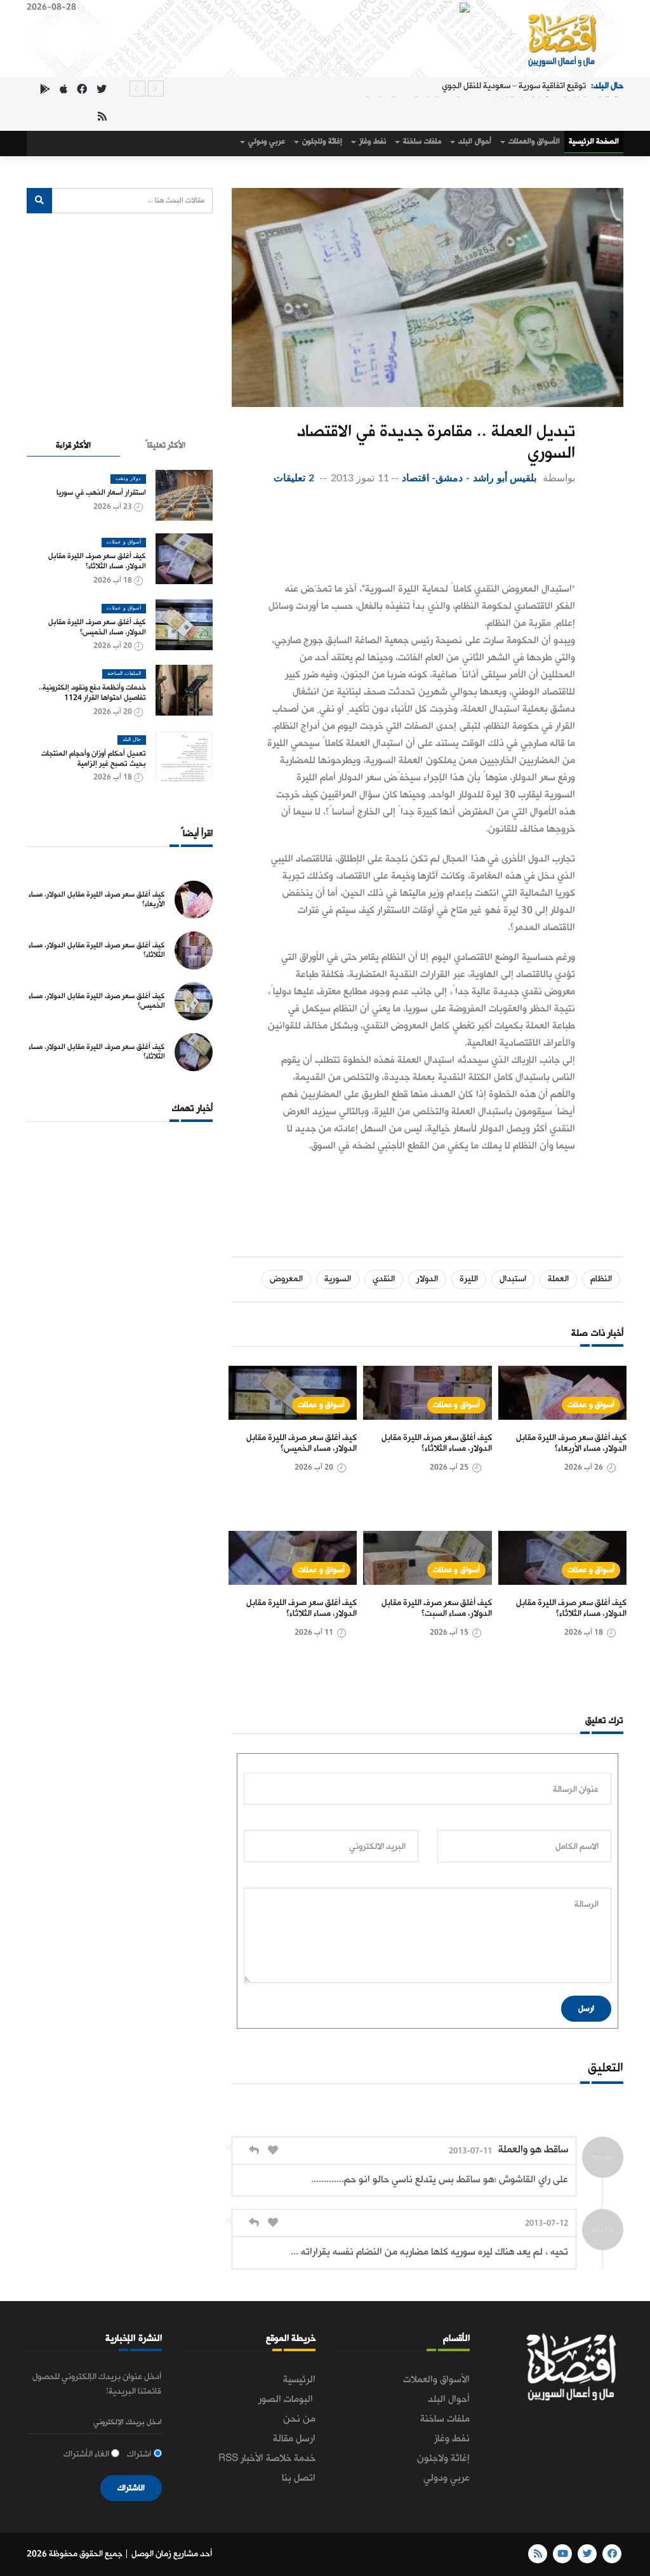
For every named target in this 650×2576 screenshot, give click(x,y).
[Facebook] (82, 90)
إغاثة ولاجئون (321, 142)
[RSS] (102, 118)
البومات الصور (287, 2399)
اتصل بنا (299, 2478)
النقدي (384, 1279)
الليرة (469, 1279)
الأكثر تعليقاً (165, 445)
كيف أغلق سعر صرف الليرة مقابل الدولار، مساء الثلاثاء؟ (437, 1444)
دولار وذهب (128, 479)
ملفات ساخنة (421, 142)
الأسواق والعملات (533, 142)
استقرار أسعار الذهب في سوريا (101, 493)
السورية (338, 1279)
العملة (558, 1279)
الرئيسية (299, 2380)
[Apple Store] (63, 90)
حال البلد (132, 740)
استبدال (513, 1279)
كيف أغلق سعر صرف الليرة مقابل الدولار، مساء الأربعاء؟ (571, 1444)
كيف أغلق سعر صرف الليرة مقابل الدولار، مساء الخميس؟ (302, 1444)
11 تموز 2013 (360, 478)
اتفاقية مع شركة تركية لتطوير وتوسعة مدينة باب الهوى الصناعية (476, 89)
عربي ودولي (266, 142)
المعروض (286, 1279)
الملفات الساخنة (124, 674)
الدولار (427, 1279)
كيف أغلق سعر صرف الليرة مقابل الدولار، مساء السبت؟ (437, 1609)
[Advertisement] (421, 537)
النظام (601, 1279)
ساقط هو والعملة (533, 2150)
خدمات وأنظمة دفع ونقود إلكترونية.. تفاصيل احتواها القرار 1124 (92, 693)
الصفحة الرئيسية (594, 142)
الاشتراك (131, 2488)
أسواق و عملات (591, 1405)
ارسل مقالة (294, 2439)
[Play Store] (45, 90)
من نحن (299, 2419)
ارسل (586, 2009)
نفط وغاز (372, 142)
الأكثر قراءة (73, 445)
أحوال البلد (474, 142)
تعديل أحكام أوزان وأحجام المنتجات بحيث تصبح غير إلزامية (94, 759)
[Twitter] (102, 90)
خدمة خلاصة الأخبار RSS (267, 2459)
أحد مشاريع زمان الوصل (172, 2554)
